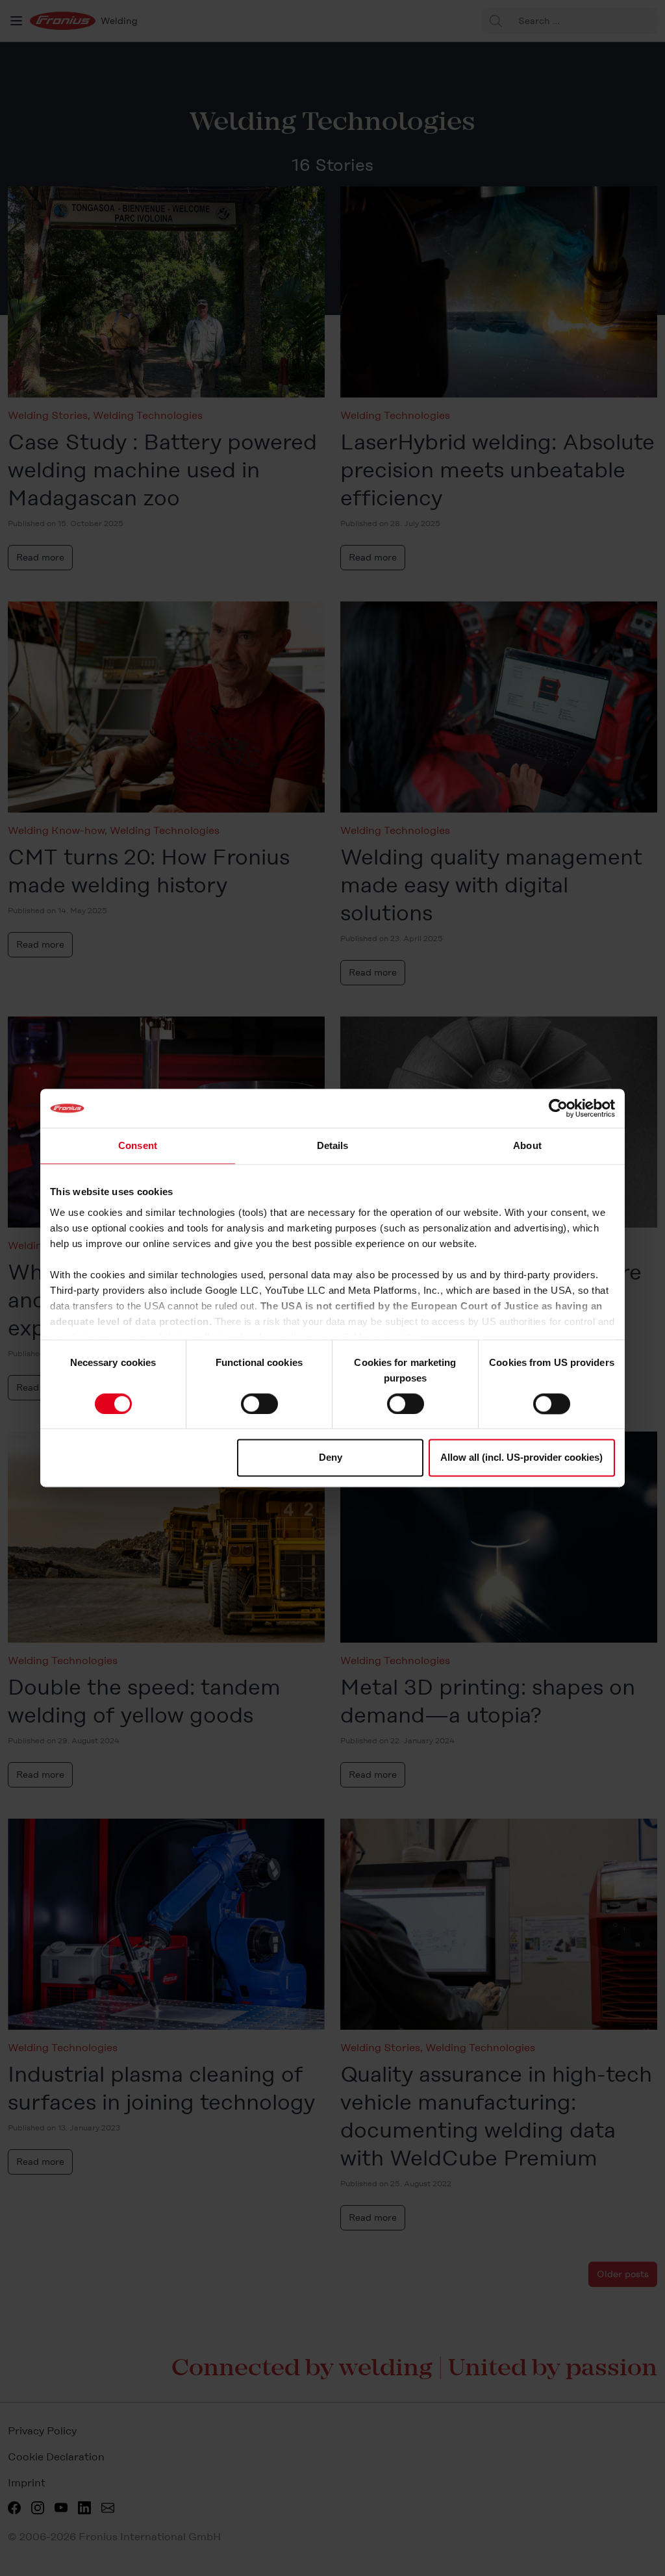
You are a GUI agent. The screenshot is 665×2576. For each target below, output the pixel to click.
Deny (331, 1458)
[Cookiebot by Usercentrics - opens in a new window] (558, 1108)
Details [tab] (333, 1145)
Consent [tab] (138, 1145)
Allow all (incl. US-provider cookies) (521, 1458)
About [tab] (527, 1145)
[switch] (259, 1404)
